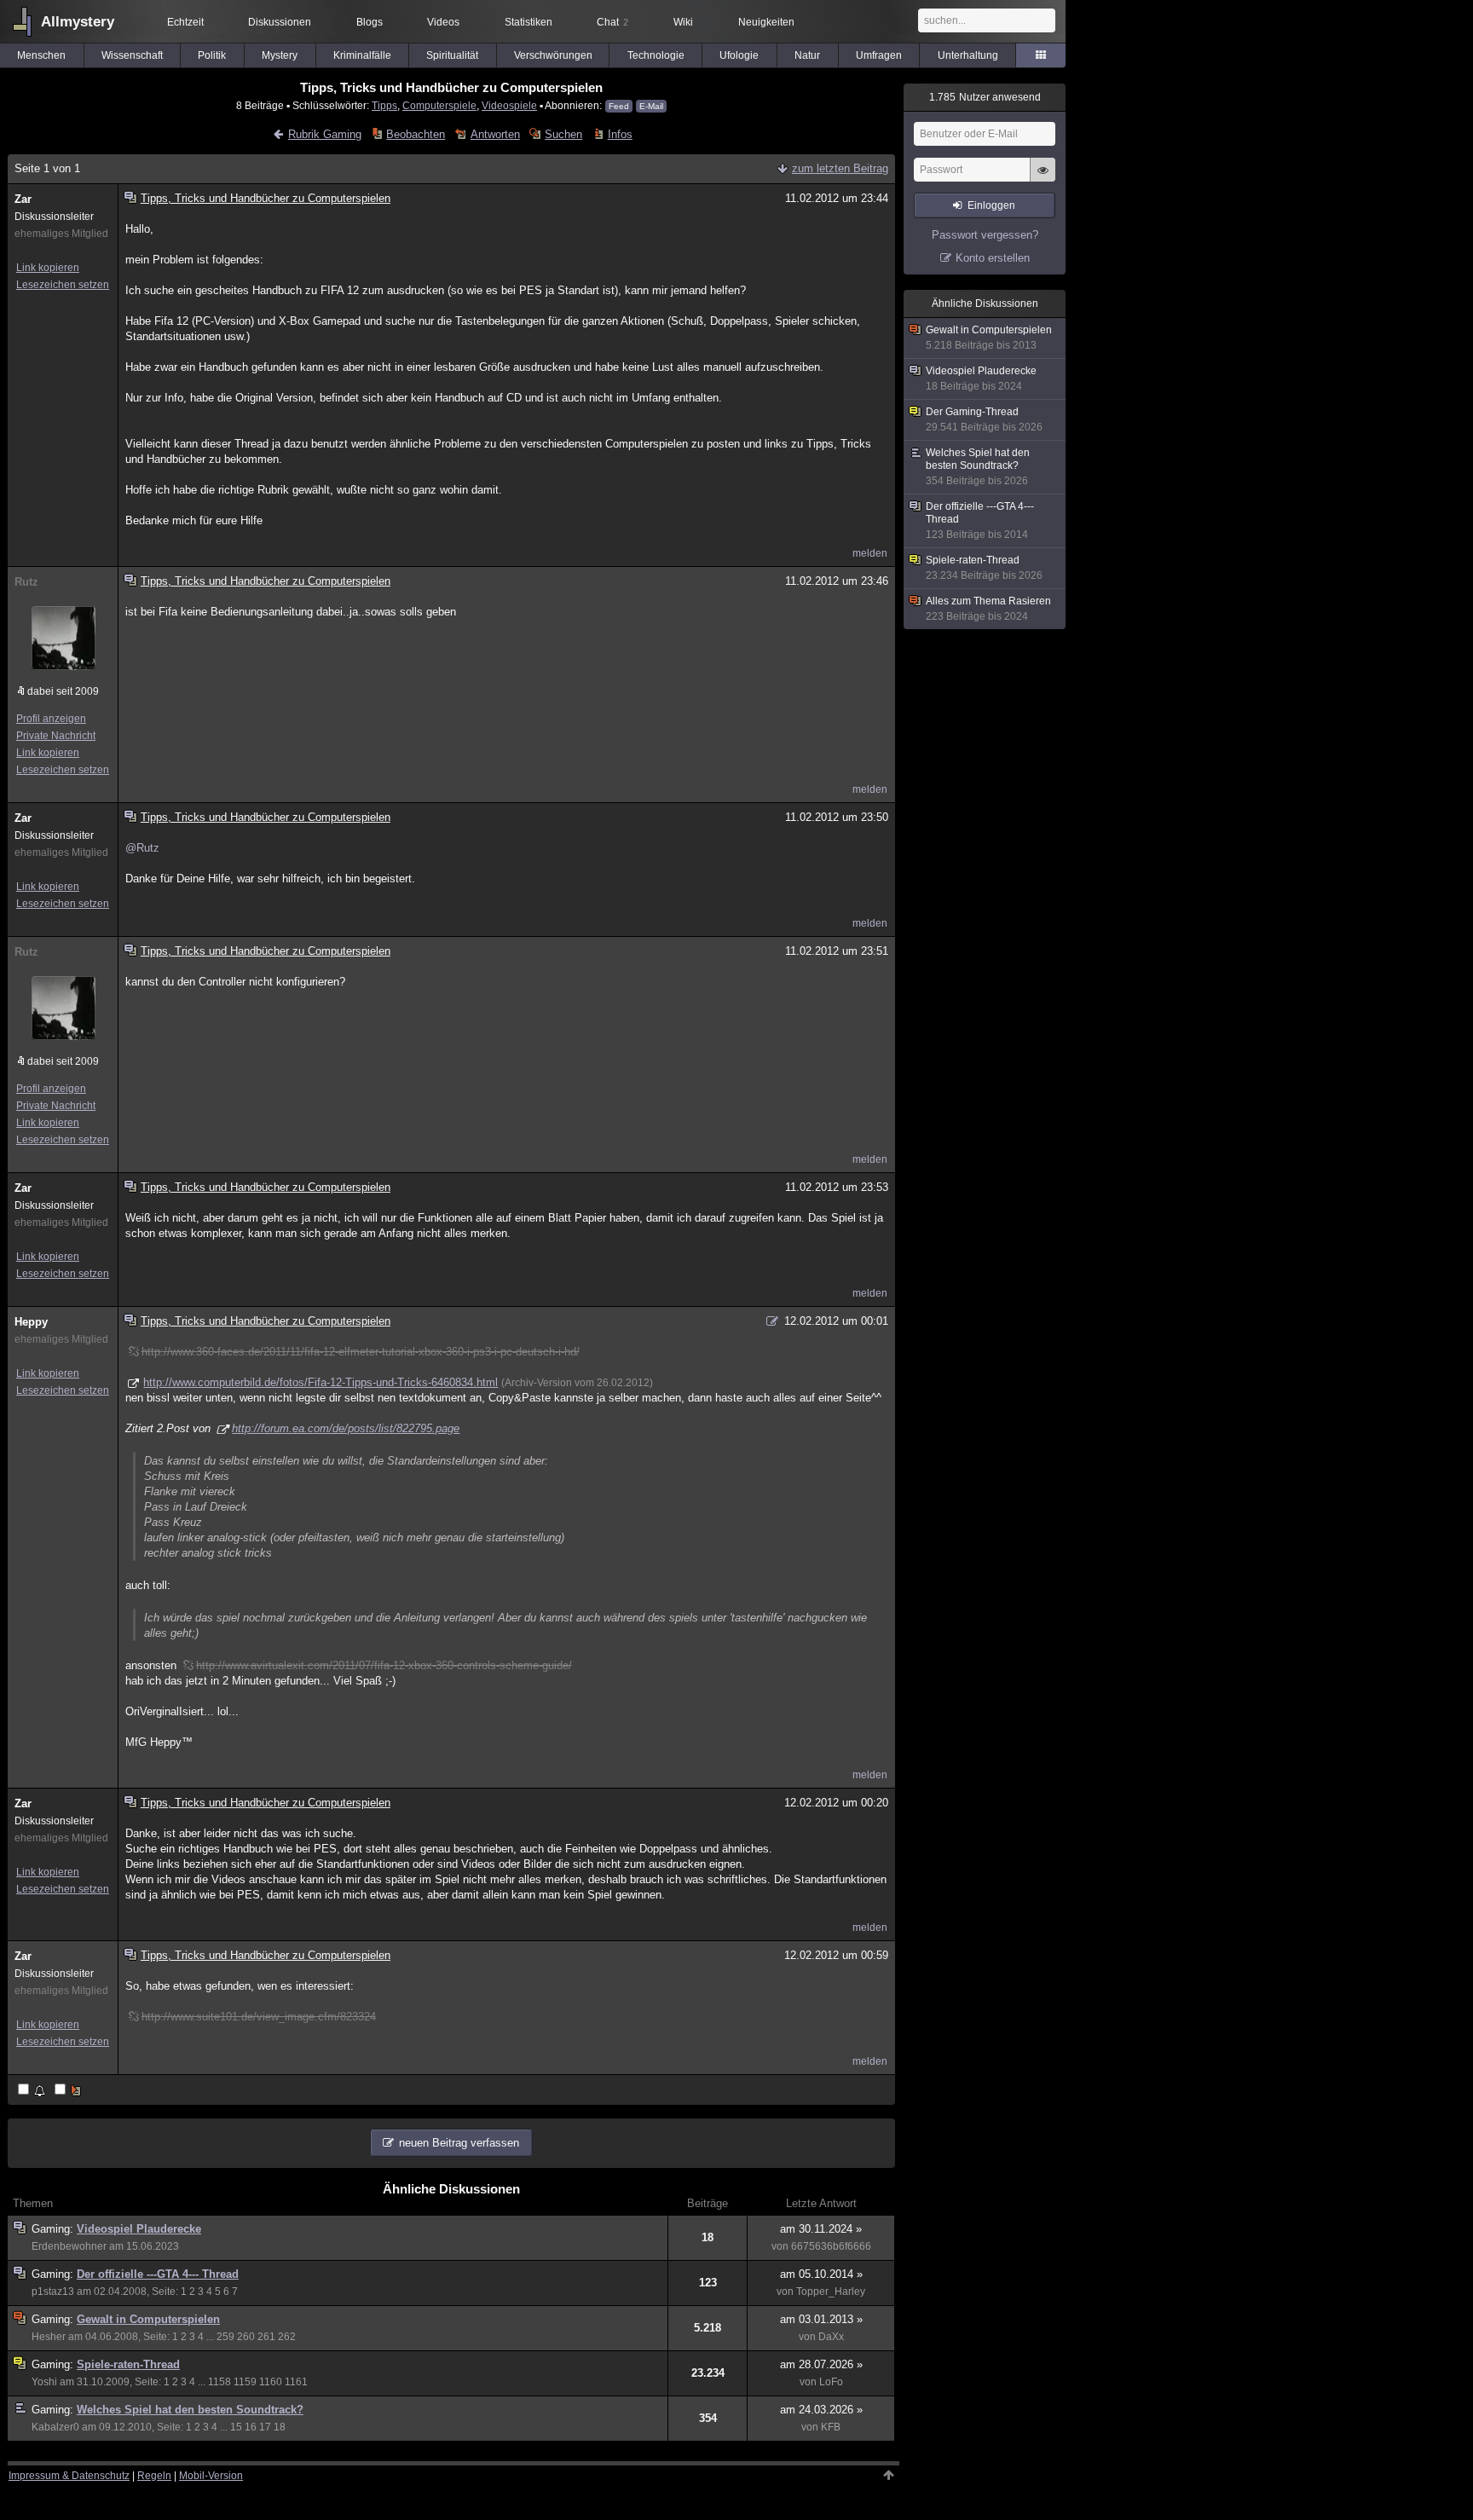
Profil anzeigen (51, 719)
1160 (271, 2382)
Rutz (26, 582)
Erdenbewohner (69, 2246)
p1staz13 (53, 2292)
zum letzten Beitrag (840, 168)
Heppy (31, 1322)
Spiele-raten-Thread (128, 2364)
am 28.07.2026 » (821, 2364)
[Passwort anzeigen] (1043, 179)
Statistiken (529, 22)
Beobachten (416, 134)
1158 (220, 2382)
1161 (296, 2382)
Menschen (41, 55)
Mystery (280, 55)
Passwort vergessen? (985, 235)
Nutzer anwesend (985, 97)
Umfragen (879, 55)
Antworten (495, 134)
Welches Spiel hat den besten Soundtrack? (190, 2410)
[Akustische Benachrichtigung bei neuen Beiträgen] (33, 2091)
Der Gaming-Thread (984, 419)
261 (266, 2337)
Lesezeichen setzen (63, 285)
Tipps (384, 105)
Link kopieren (48, 268)
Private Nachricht (56, 736)
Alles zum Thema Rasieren (988, 609)
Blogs (370, 22)
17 (265, 2427)
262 (287, 2337)
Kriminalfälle (362, 55)
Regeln (154, 2476)
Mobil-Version (211, 2476)
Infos (620, 134)
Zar (23, 199)
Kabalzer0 (55, 2427)
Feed (619, 106)
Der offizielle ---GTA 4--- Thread (158, 2274)
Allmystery (78, 22)
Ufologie (739, 55)
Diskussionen (280, 22)
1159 (245, 2382)
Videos (443, 22)
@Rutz (142, 848)
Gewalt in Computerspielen (148, 2319)
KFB (831, 2427)
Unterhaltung (968, 55)
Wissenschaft (132, 55)
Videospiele (509, 105)
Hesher (49, 2337)
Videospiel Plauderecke (139, 2229)
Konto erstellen (993, 258)
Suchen (563, 134)
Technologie (656, 55)
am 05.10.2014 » (821, 2274)
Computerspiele (439, 105)
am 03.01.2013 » (821, 2319)
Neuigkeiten (766, 22)
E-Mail (651, 106)
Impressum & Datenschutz (69, 2476)
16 (251, 2427)
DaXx (831, 2337)
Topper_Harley (831, 2292)
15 (236, 2427)
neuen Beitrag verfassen (459, 2143)
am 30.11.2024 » (821, 2229)
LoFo (831, 2382)
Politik (212, 55)
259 (225, 2337)
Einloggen (991, 205)
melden (870, 553)
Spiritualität (452, 55)
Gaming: (54, 2229)
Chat (612, 22)
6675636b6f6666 (831, 2246)
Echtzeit (185, 22)
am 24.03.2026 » (821, 2410)
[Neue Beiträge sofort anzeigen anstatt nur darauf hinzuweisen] (69, 2091)
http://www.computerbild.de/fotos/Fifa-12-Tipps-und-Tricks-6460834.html (321, 1382)
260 (246, 2337)
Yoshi (44, 2382)
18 (280, 2427)
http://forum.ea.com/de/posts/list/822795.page (346, 1428)
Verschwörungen (553, 55)
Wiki (683, 22)
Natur (807, 55)
